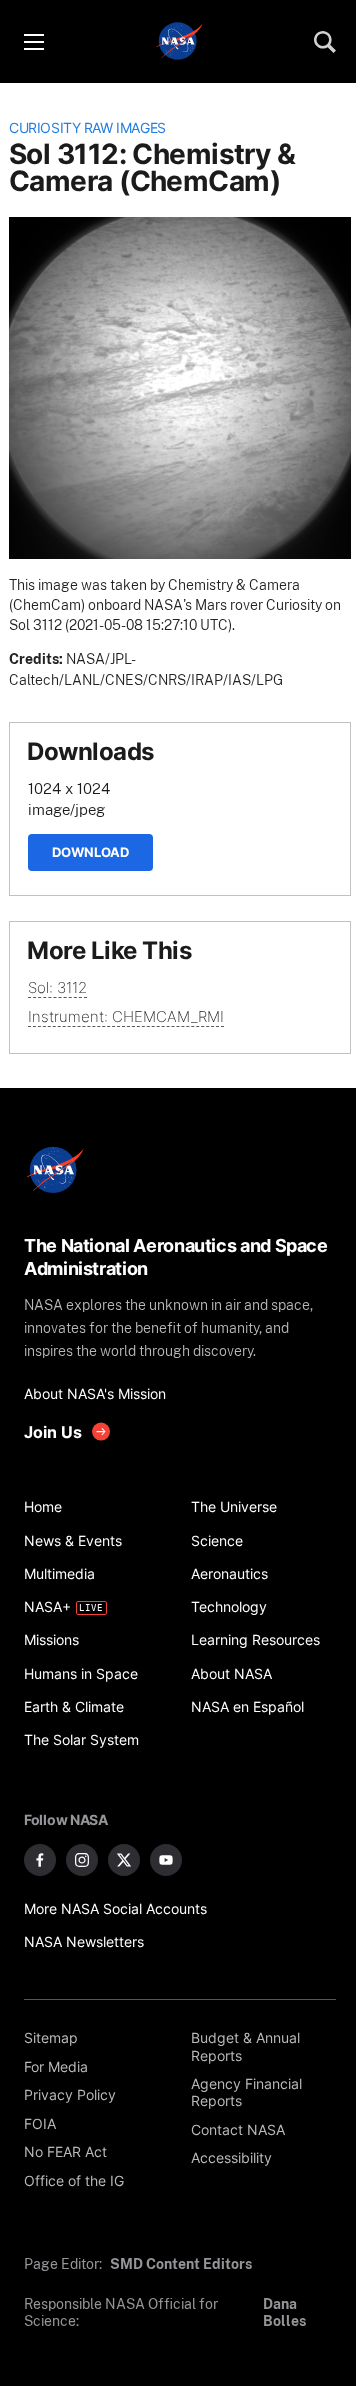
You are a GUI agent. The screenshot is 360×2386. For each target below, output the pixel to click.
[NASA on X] (124, 1860)
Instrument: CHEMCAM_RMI (126, 1016)
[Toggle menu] (33, 42)
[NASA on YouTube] (166, 1860)
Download (90, 852)
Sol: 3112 (57, 987)
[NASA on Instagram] (82, 1860)
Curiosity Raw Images (87, 128)
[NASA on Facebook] (40, 1860)
